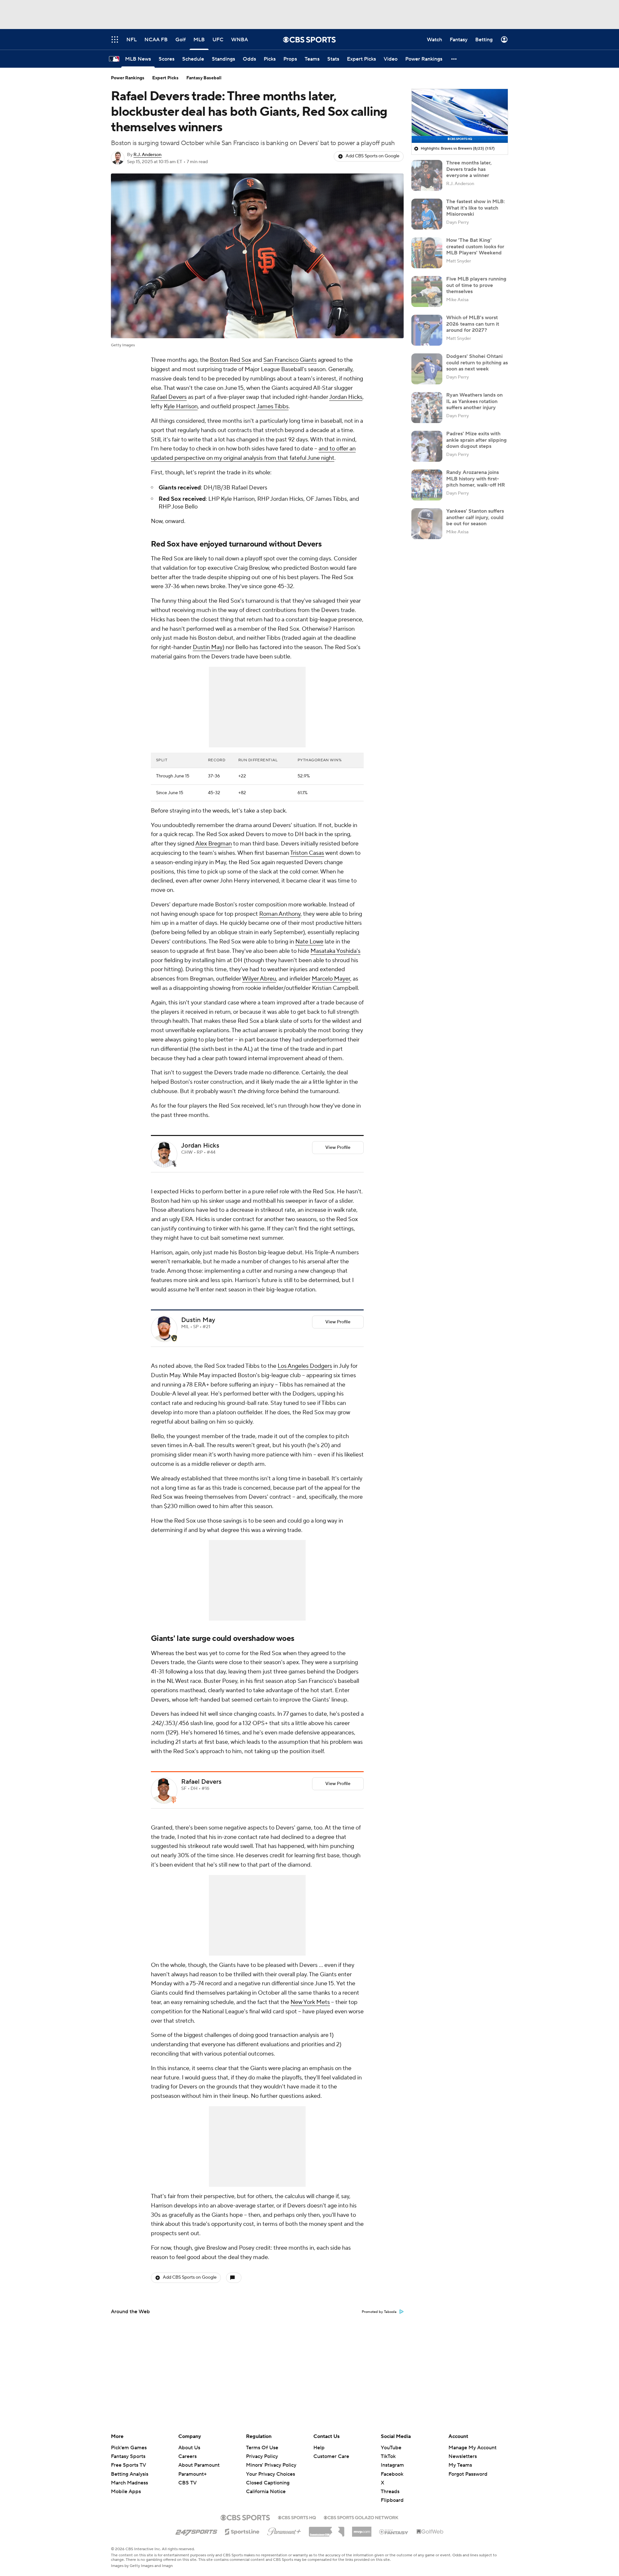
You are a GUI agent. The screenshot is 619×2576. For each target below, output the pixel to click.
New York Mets (310, 2002)
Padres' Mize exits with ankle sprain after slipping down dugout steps (477, 440)
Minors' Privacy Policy (271, 2465)
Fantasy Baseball (204, 78)
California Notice (266, 2485)
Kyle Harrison (181, 406)
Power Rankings (128, 78)
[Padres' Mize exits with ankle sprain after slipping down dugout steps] (427, 446)
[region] (460, 116)
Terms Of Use (262, 2448)
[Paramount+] (284, 2530)
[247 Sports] (196, 2531)
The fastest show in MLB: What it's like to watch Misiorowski (476, 208)
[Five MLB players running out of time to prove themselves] (427, 291)
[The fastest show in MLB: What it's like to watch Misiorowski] (427, 214)
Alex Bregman (214, 844)
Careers (187, 2456)
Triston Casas (307, 853)
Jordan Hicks (346, 397)
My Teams (460, 2465)
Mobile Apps (126, 2492)
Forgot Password (468, 2474)
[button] (454, 59)
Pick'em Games (129, 2448)
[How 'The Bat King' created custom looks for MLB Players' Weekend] (427, 253)
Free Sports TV (128, 2465)
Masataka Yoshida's (335, 951)
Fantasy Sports (128, 2456)
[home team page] (174, 1164)
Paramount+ (192, 2474)
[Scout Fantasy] (394, 2532)
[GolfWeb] (430, 2532)
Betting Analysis (130, 2474)
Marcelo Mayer (331, 979)
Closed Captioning (268, 2477)
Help (319, 2448)
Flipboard (392, 2500)
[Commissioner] (327, 2529)
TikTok (388, 2456)
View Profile (338, 1148)
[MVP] (362, 2529)
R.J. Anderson (147, 155)
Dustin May (208, 647)
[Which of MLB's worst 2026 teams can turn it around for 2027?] (427, 330)
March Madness (129, 2483)
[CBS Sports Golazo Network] (361, 2517)
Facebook (392, 2474)
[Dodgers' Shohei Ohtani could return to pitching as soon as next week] (427, 369)
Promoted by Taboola (379, 2312)
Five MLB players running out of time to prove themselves (476, 285)
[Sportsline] (242, 2531)
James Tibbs (273, 406)
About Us (189, 2448)
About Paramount (199, 2465)
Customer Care (331, 2456)
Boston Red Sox (231, 360)
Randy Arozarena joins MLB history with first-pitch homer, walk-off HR (476, 479)
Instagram (392, 2465)
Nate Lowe (309, 942)
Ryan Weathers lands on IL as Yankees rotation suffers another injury (474, 401)
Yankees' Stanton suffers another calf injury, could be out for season (475, 517)
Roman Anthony (280, 914)
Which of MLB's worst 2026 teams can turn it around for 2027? (473, 324)
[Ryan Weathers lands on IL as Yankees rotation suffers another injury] (427, 408)
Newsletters (463, 2456)
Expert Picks (165, 78)
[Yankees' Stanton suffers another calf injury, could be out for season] (427, 524)
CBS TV (187, 2483)
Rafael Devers (169, 397)
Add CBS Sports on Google (373, 156)
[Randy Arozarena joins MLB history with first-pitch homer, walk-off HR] (427, 485)
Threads (390, 2492)
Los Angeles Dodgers (305, 1366)
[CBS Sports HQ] (297, 2517)
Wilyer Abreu (259, 979)
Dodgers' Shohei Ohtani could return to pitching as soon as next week (477, 362)
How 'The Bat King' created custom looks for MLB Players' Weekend (475, 246)
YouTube (391, 2448)
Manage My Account (472, 2448)
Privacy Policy (262, 2456)
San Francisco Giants (290, 360)
